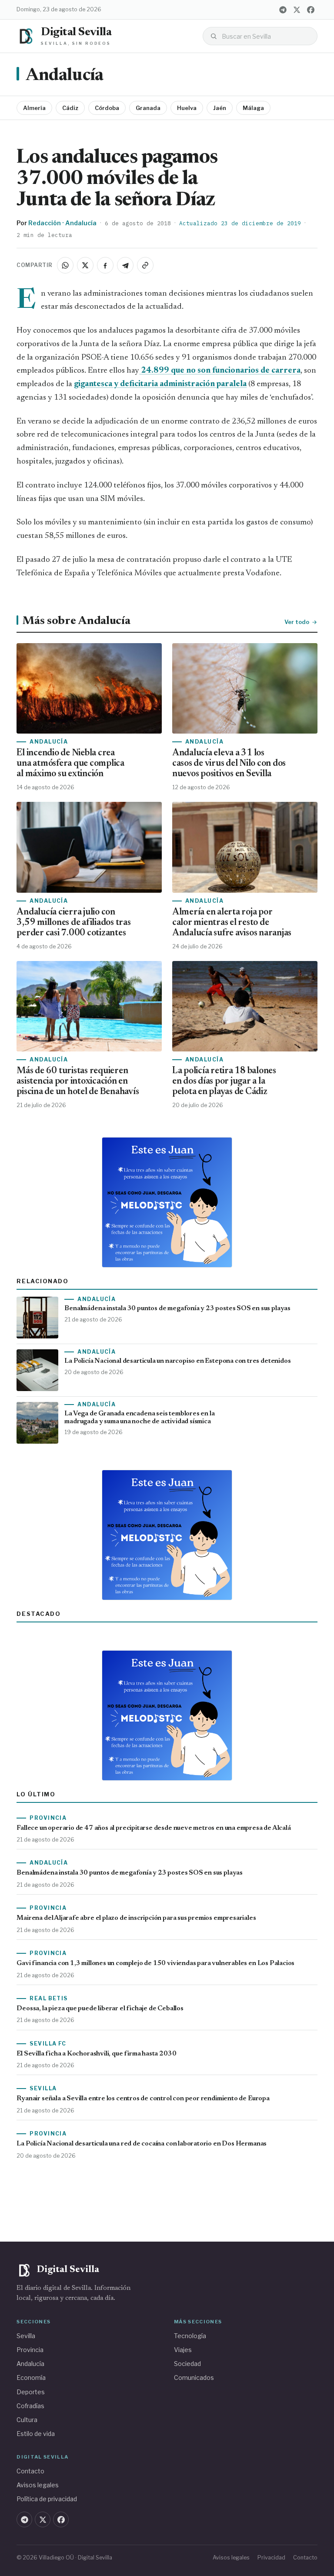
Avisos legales (38, 2485)
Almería (34, 108)
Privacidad (271, 2558)
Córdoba (107, 108)
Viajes (183, 2350)
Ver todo (297, 622)
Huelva (187, 108)
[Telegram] (283, 10)
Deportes (31, 2392)
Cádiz (70, 108)
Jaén (220, 108)
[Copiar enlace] (145, 265)
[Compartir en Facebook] (105, 265)
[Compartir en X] (85, 265)
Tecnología (190, 2336)
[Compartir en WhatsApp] (65, 265)
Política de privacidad (47, 2499)
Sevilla (26, 2336)
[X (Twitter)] (297, 10)
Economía (31, 2377)
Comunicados (194, 2377)
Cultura (27, 2420)
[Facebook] (311, 10)
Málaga (253, 108)
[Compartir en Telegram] (125, 265)
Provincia (30, 2350)
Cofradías (30, 2406)
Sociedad (187, 2364)
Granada (148, 108)
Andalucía (64, 76)
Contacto (30, 2471)
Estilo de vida (36, 2434)
